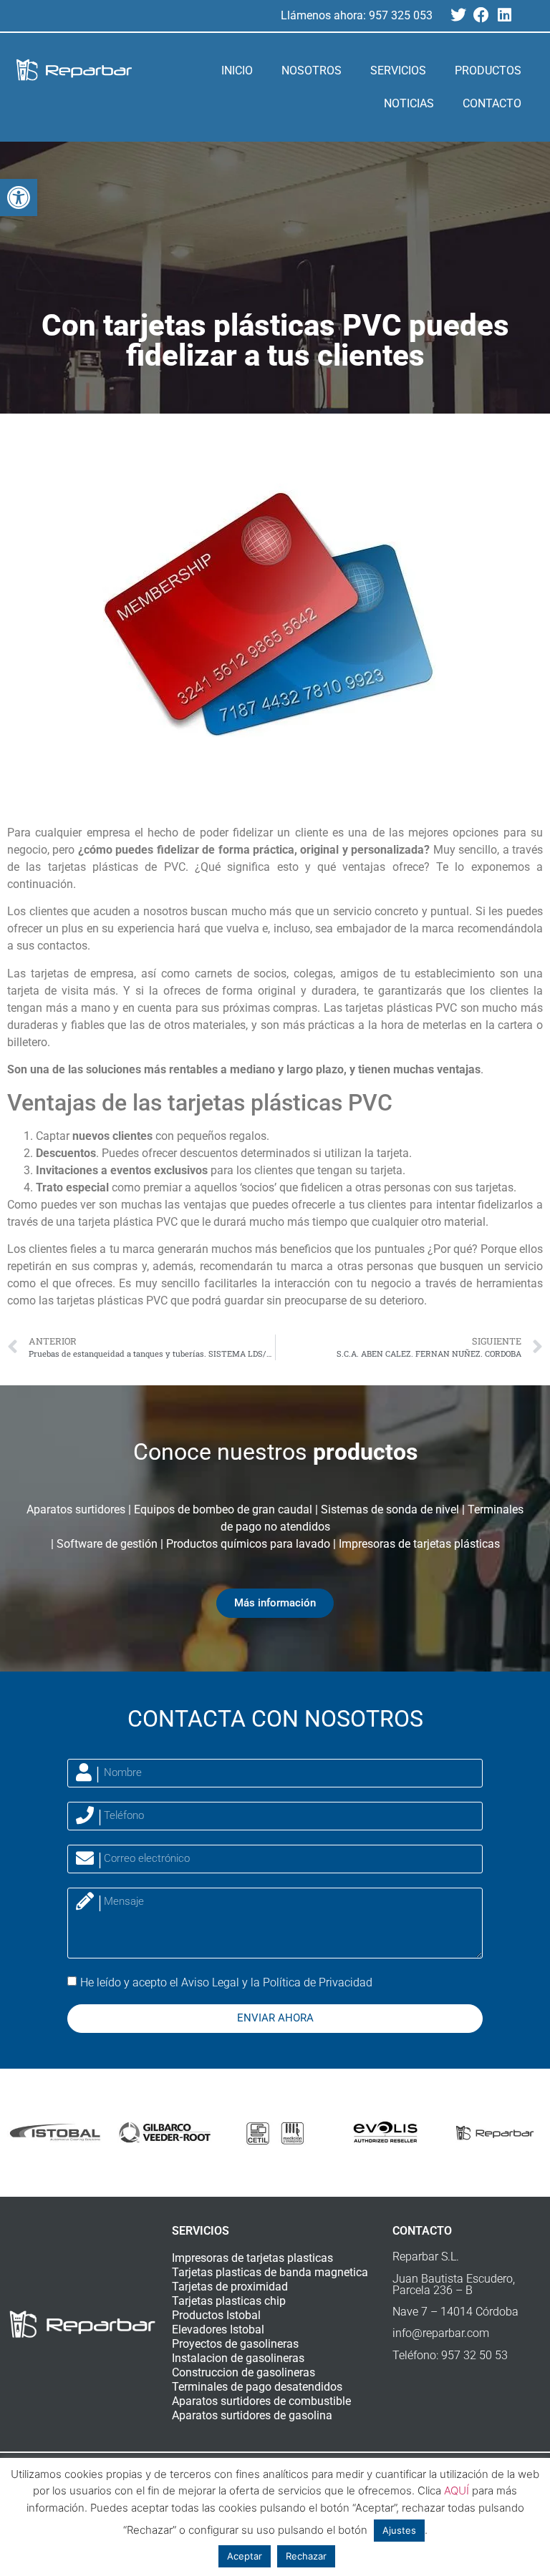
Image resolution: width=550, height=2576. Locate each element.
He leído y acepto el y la (226, 1982)
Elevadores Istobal (218, 2329)
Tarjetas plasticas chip (229, 2301)
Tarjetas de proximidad (230, 2287)
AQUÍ (457, 2490)
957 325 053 (401, 15)
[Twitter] (458, 15)
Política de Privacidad (318, 1982)
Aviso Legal (210, 1982)
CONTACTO (492, 103)
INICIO (237, 70)
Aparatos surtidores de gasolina (252, 2415)
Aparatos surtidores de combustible (261, 2401)
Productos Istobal (216, 2315)
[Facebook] (481, 15)
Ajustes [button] (399, 2530)
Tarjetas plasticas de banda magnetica (270, 2272)
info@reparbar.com (441, 2333)
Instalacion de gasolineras (238, 2358)
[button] (19, 197)
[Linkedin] (504, 15)
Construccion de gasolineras (243, 2372)
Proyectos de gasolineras (235, 2344)
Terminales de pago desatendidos (257, 2387)
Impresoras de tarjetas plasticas (252, 2258)
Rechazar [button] (306, 2556)
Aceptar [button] (245, 2556)
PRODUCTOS (488, 70)
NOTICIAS (409, 103)
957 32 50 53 (474, 2355)
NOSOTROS (312, 70)
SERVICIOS (398, 70)
